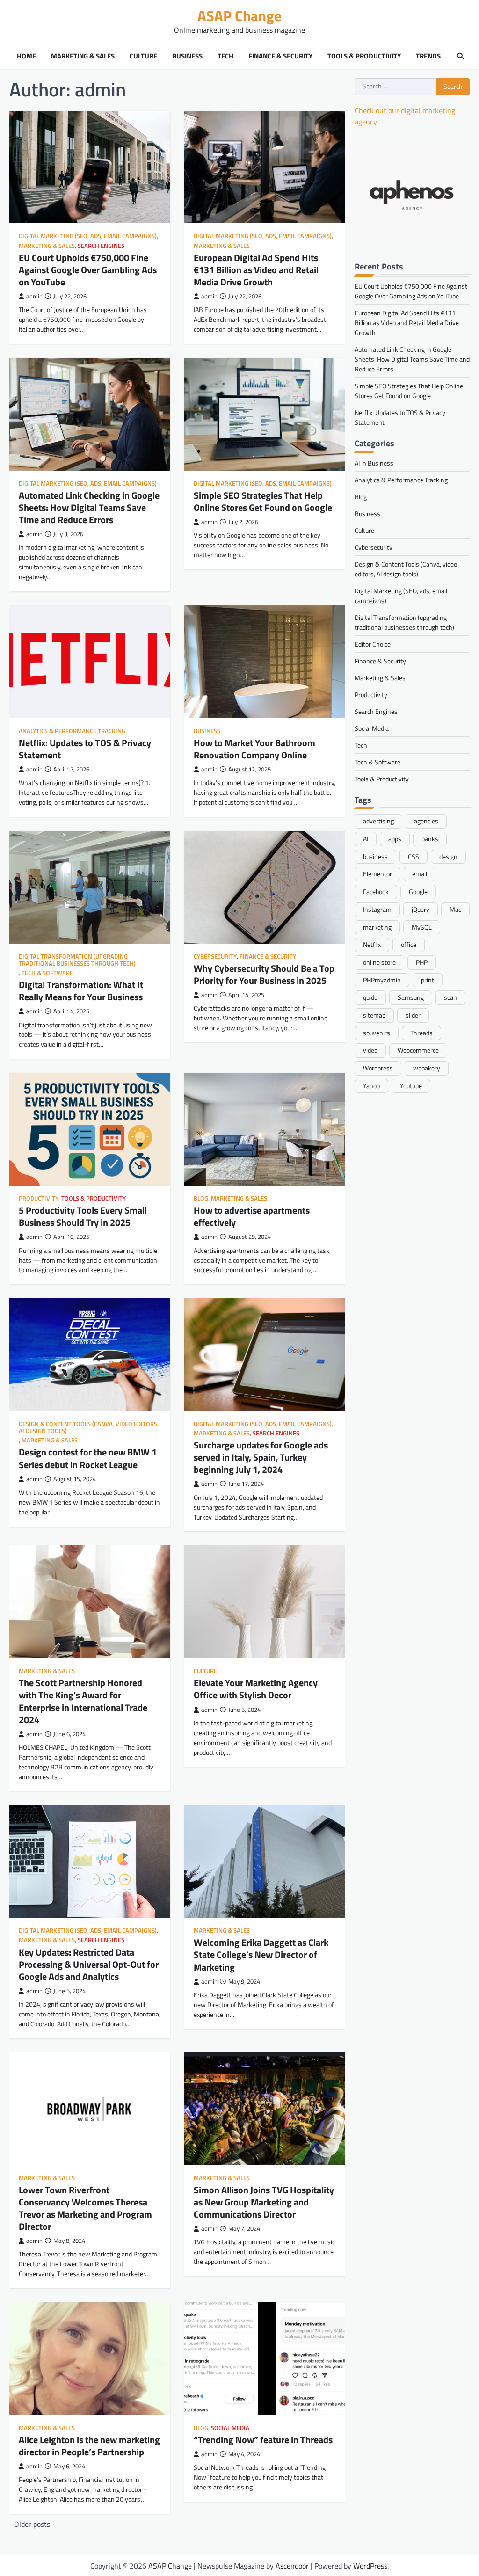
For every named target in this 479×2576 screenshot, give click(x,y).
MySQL (422, 927)
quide (370, 997)
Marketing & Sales (83, 56)
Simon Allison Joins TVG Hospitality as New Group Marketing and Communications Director (264, 2202)
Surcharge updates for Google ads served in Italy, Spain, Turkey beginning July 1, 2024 (261, 1457)
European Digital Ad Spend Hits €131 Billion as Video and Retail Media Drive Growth (256, 270)
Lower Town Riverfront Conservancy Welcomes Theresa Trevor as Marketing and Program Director (85, 2208)
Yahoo (371, 1086)
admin (34, 296)
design (448, 856)
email (420, 874)
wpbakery (427, 1068)
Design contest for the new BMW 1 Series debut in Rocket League (88, 1458)
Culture (143, 56)
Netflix (372, 944)
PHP (422, 962)
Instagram (377, 909)
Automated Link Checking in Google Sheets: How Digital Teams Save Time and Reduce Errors (89, 507)
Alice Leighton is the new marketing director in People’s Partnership (89, 2446)
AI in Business (374, 463)
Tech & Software (47, 973)
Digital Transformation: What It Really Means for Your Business (81, 991)
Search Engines (101, 246)
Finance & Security (280, 56)
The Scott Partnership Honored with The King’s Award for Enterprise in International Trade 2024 (83, 1701)
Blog (201, 1198)
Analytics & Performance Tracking (72, 731)
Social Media (230, 2428)
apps (395, 839)
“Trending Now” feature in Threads (263, 2440)
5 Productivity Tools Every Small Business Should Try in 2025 (83, 1216)
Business (187, 56)
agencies (426, 821)
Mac (455, 909)
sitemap (374, 1015)
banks (430, 839)
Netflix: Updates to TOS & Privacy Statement (85, 749)
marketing (377, 927)
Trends (428, 56)
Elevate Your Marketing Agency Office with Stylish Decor (256, 1689)
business (375, 856)
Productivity (39, 1198)
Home (26, 56)
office (409, 944)
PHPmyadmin (382, 980)
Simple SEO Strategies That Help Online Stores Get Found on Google (263, 501)
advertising (378, 821)
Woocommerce (418, 1050)
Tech (225, 56)
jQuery (421, 909)
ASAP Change (239, 16)
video (370, 1050)
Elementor (377, 874)
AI (366, 839)
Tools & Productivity (364, 56)
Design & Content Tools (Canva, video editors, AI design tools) (89, 1427)
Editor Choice (373, 644)
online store (379, 962)
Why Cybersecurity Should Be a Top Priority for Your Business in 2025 (264, 974)
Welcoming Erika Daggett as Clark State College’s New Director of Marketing (261, 1954)
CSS (414, 856)
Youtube (411, 1086)
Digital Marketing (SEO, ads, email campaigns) (88, 236)
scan (450, 997)
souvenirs (377, 1033)
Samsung (411, 997)
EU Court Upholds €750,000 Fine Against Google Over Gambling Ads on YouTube (88, 270)
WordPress (370, 2566)
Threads (421, 1033)
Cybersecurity (215, 957)
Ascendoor (292, 2566)
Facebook (376, 891)
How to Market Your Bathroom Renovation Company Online (254, 749)
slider (413, 1015)
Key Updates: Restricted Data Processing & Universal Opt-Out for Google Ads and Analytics (89, 1964)
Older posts (32, 2524)
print (428, 980)
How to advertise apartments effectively (252, 1216)
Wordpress (378, 1068)
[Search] (460, 56)
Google (418, 891)
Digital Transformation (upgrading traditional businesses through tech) (77, 960)
